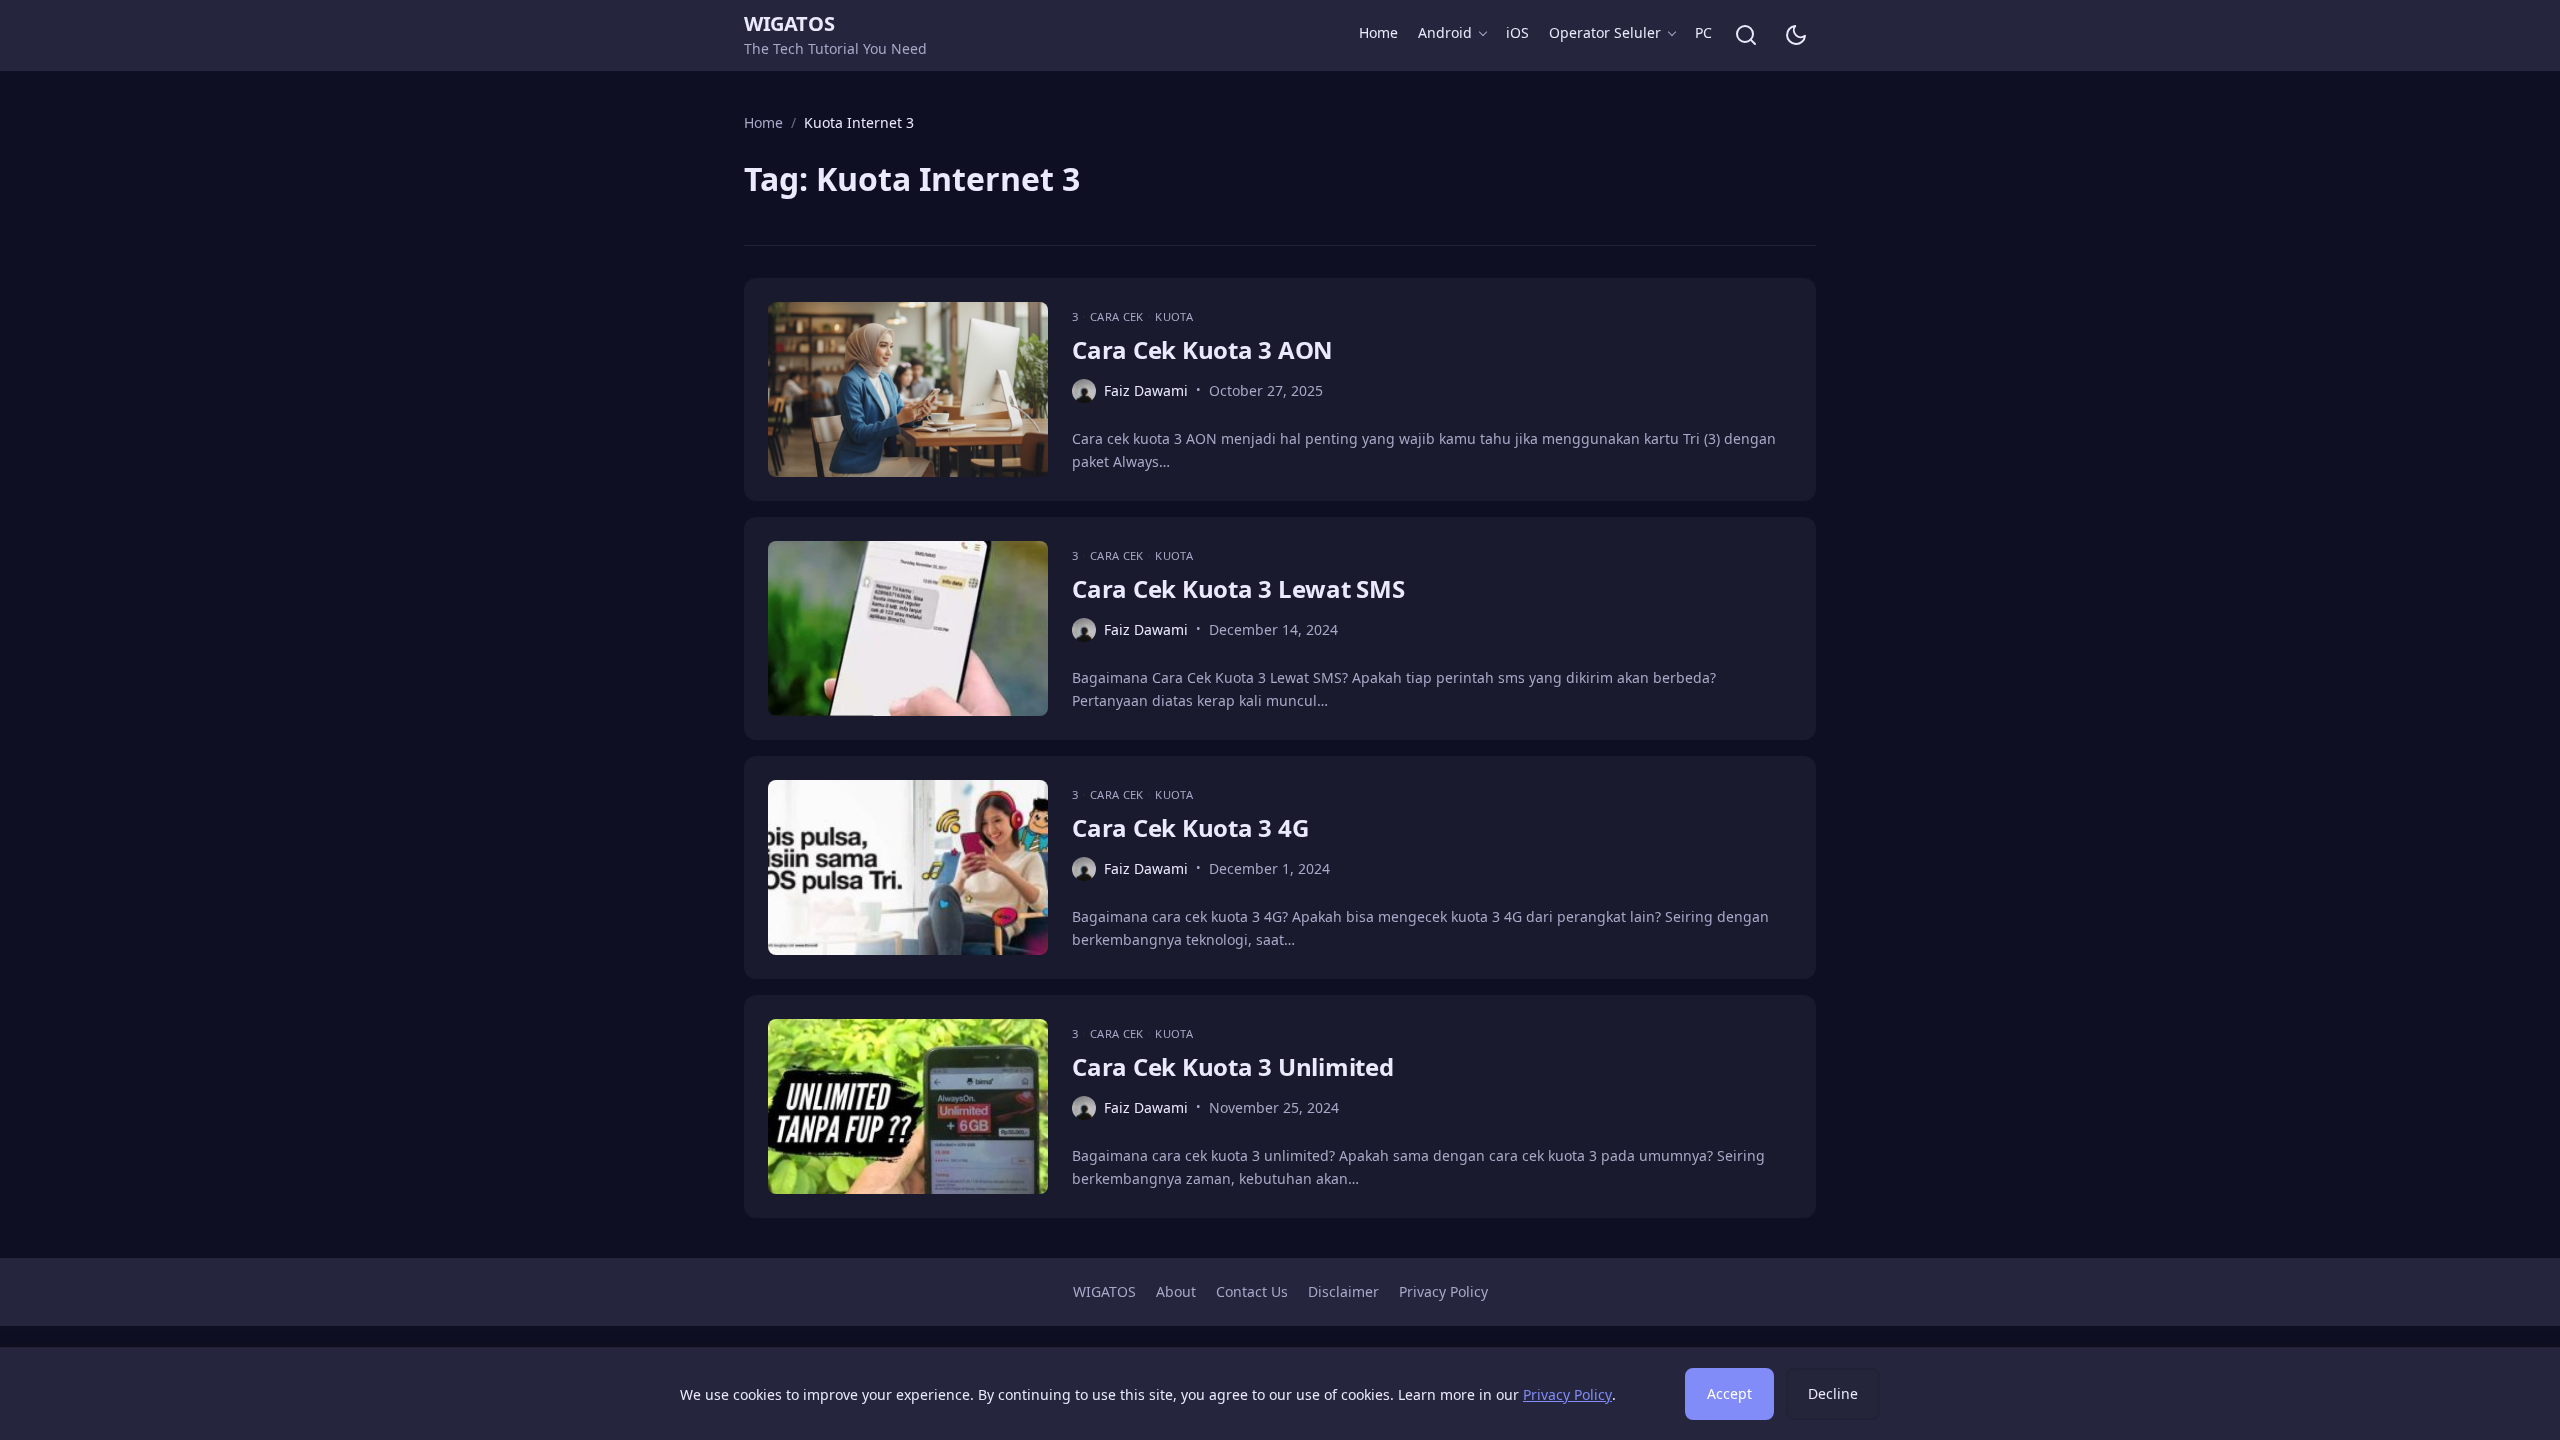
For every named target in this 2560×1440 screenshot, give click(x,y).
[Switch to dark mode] (1796, 35)
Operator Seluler (1605, 32)
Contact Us (1252, 1291)
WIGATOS (789, 23)
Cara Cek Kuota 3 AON (1202, 349)
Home (1378, 32)
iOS (1517, 32)
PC (1703, 32)
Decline (1833, 1393)
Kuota (1174, 316)
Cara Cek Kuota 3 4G (1190, 827)
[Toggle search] (1746, 35)
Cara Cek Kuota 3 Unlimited (1233, 1066)
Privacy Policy (1443, 1291)
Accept (1729, 1393)
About (1176, 1291)
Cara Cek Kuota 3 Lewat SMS (1238, 588)
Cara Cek (1118, 316)
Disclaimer (1343, 1291)
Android (1445, 32)
